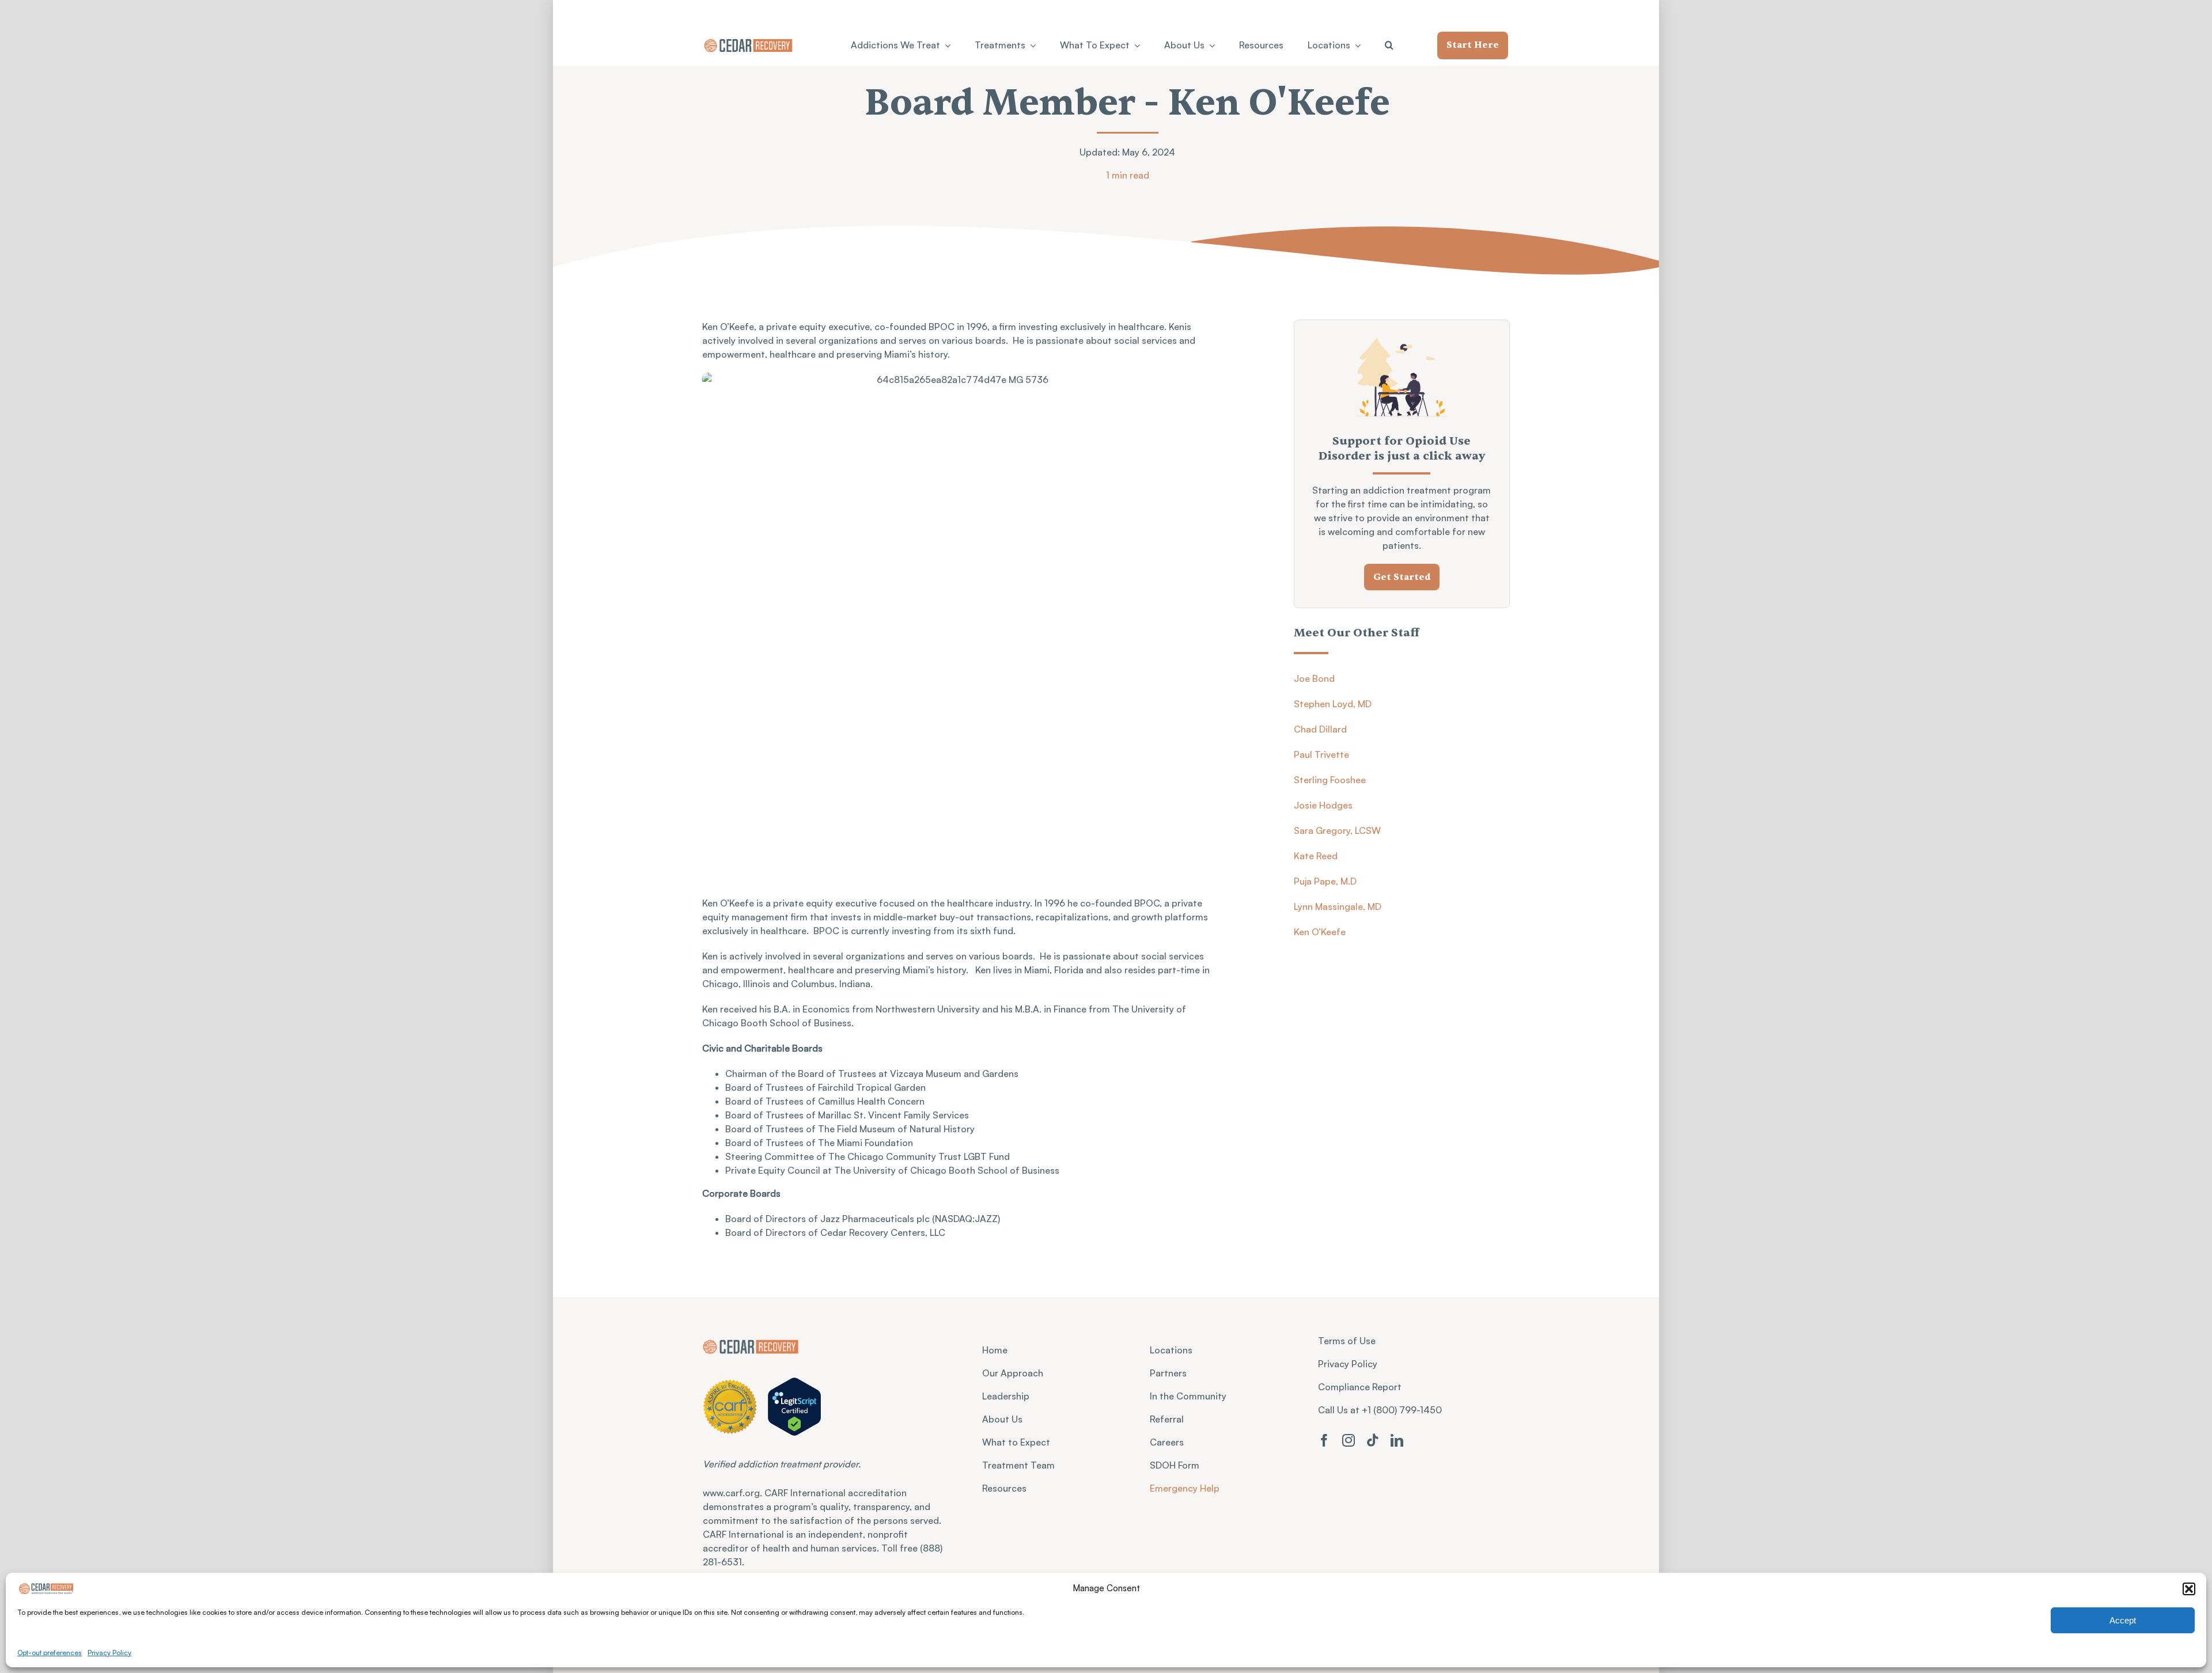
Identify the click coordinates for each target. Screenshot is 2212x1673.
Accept (2123, 1620)
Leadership (1006, 1396)
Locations (1171, 1350)
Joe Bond (1314, 678)
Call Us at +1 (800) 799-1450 (1380, 1410)
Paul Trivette (1321, 754)
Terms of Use (1347, 1341)
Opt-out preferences (50, 1653)
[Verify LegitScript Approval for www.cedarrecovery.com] (795, 1406)
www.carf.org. (734, 1493)
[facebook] (1324, 1440)
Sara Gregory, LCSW (1337, 830)
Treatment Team (1018, 1465)
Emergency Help (1185, 1488)
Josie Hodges (1323, 805)
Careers (1167, 1442)
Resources (1004, 1488)
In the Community (1188, 1396)
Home (995, 1350)
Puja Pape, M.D (1325, 881)
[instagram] (1349, 1440)
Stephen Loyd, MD (1333, 704)
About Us (1002, 1419)
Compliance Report (1360, 1387)
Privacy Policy (109, 1653)
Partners (1168, 1373)
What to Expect (1016, 1442)
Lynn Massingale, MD (1338, 906)
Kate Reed (1316, 856)
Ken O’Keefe (1320, 932)
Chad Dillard (1320, 729)
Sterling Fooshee (1330, 780)
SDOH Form (1175, 1465)
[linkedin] (1397, 1440)
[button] (2189, 1589)
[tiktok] (1373, 1440)
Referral (1167, 1419)
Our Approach (1013, 1373)
